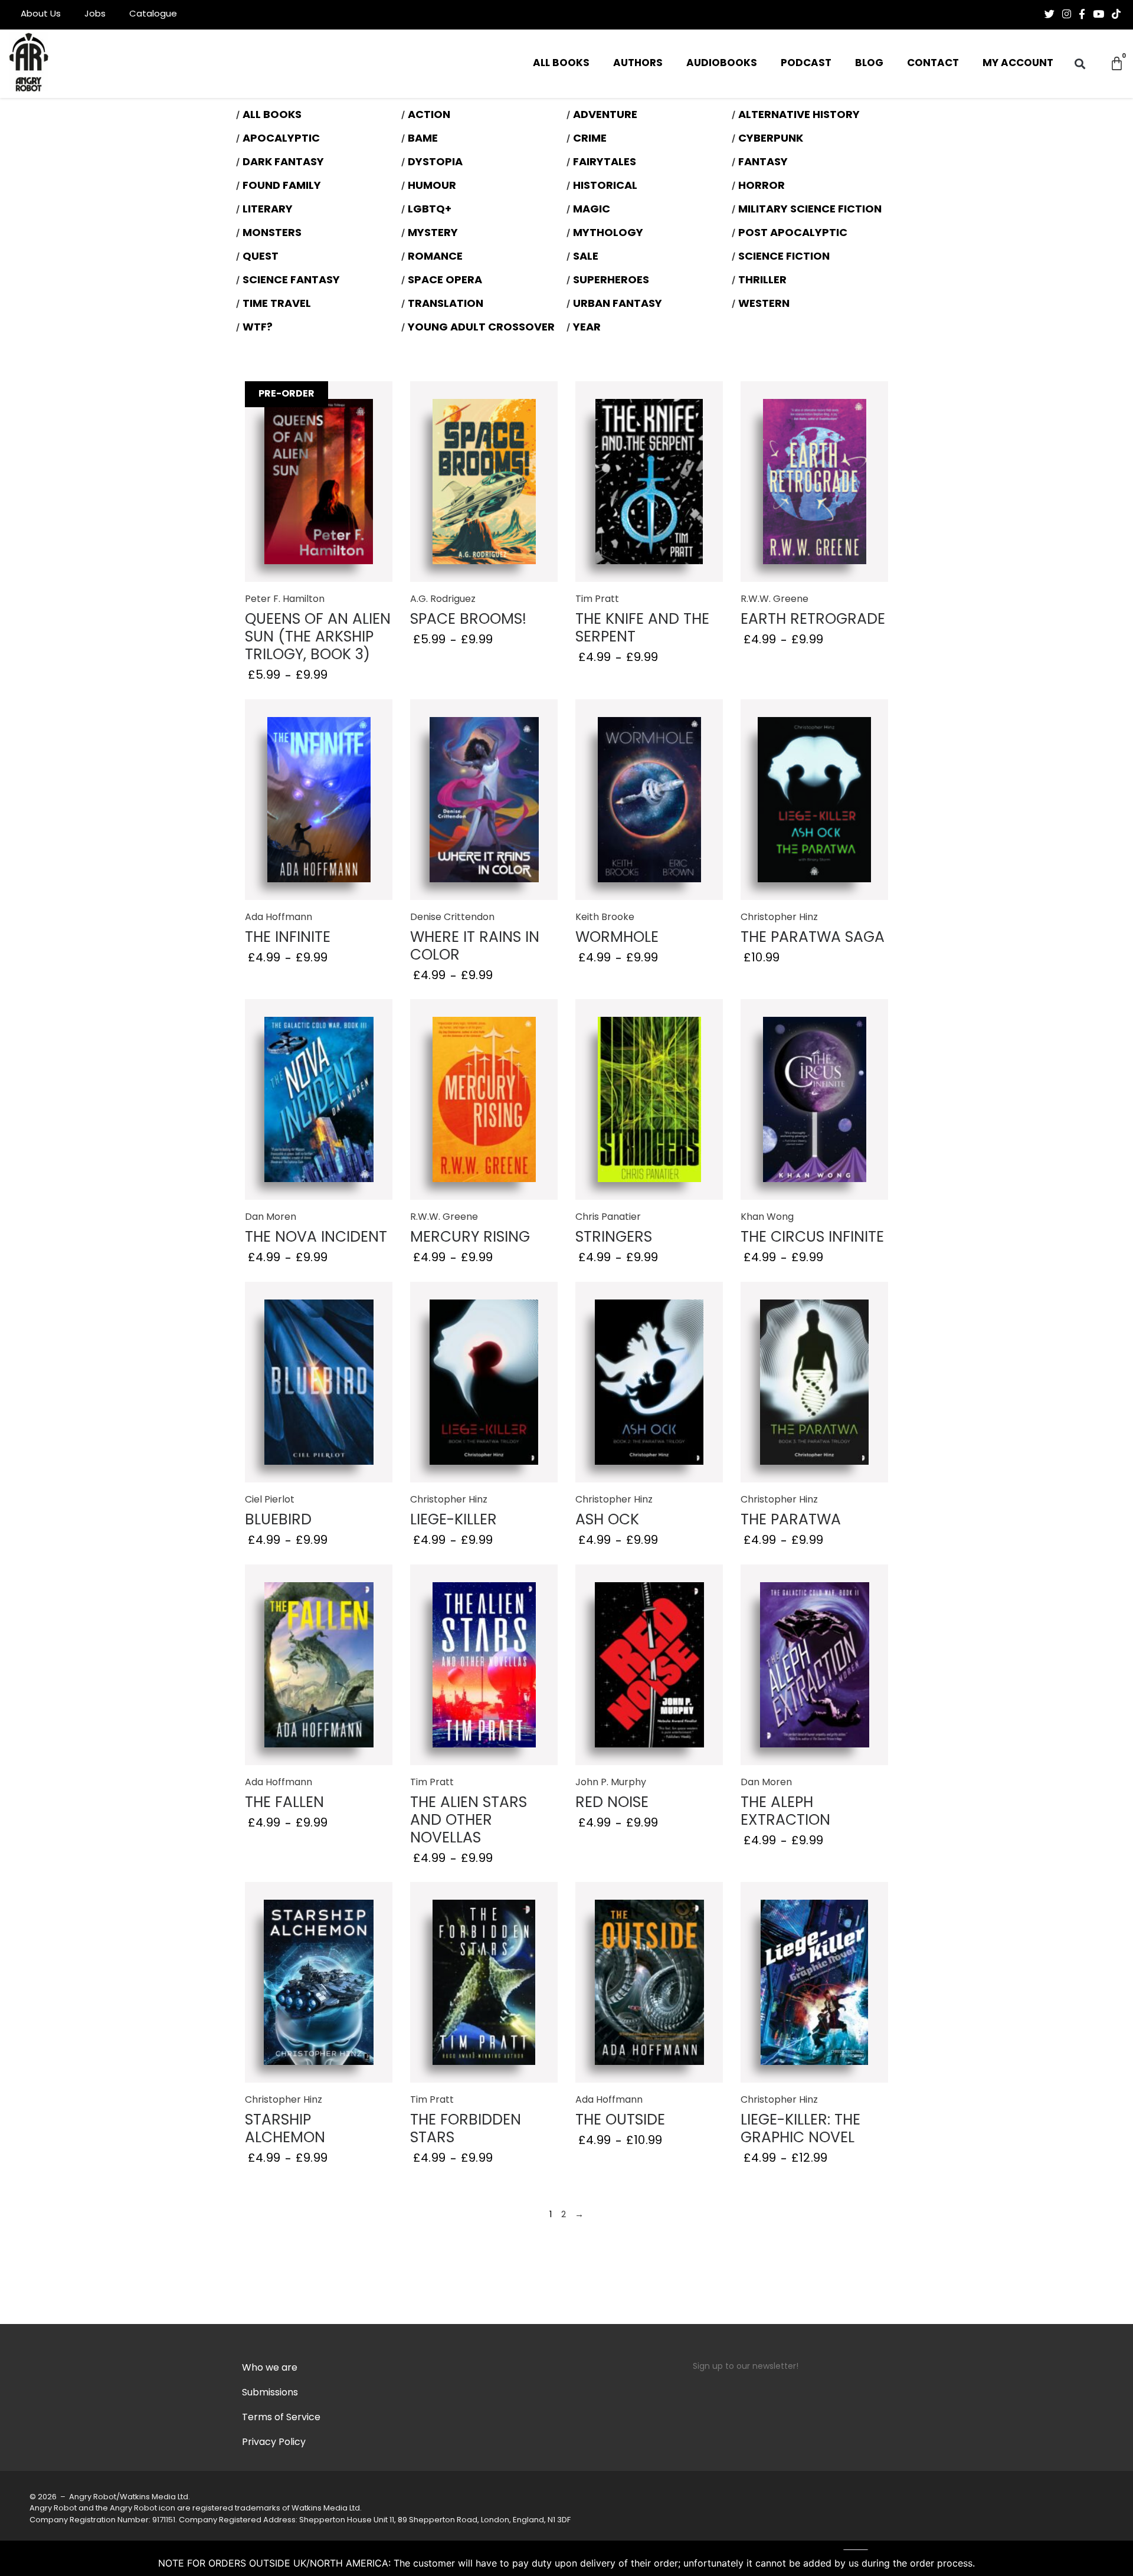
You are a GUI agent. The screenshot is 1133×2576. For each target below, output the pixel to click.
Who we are (270, 2368)
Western (764, 305)
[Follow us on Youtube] (1098, 14)
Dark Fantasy (283, 163)
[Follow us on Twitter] (1050, 14)
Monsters (272, 234)
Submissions (270, 2393)
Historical (605, 186)
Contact (933, 63)
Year (587, 328)
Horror (762, 186)
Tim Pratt (597, 600)
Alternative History (799, 116)
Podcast (806, 63)
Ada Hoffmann (279, 918)
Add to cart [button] (814, 805)
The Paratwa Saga (813, 938)
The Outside (620, 2121)
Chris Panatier (608, 1217)
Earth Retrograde (813, 620)
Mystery (433, 234)
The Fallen (284, 1803)
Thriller (762, 281)
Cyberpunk (771, 139)
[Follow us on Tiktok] (1116, 14)
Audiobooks (722, 63)
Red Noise (612, 1803)
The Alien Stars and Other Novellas (469, 1821)
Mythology (608, 234)
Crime (590, 139)
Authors (638, 63)
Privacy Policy (274, 2443)
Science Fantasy (291, 281)
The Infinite (288, 938)
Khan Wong (767, 1217)
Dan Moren (271, 1217)
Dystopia (435, 163)
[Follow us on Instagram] (1067, 14)
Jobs (95, 14)
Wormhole (617, 938)
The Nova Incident (316, 1238)
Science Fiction (784, 257)
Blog (869, 63)
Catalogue (153, 14)
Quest (261, 257)
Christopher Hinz (779, 918)
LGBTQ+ (430, 210)
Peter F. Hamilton (285, 600)
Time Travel (277, 305)
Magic (592, 210)
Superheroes (611, 281)
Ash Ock (607, 1521)
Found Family (282, 186)
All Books (561, 63)
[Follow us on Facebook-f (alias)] (1082, 14)
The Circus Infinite (812, 1238)
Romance (435, 257)
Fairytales (605, 163)
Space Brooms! (468, 620)
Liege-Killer (453, 1521)
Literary (268, 210)
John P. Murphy (611, 1783)
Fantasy (763, 163)
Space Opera (445, 281)
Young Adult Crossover (481, 328)
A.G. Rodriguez (443, 600)
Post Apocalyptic (793, 234)
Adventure (605, 116)
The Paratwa (791, 1521)
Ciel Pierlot (270, 1500)
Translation (446, 305)
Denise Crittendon (452, 918)
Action (429, 116)
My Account (1018, 63)
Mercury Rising (470, 1238)
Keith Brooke (605, 918)
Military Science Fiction (810, 210)
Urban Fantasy (618, 305)
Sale (586, 257)
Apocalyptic (281, 139)
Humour (432, 186)
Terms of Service (281, 2418)
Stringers (614, 1238)
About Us (41, 14)
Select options (319, 500)
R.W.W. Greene (775, 600)
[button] (1080, 64)
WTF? (258, 328)
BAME (423, 139)
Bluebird (278, 1521)
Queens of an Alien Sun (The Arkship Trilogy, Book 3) (318, 638)
